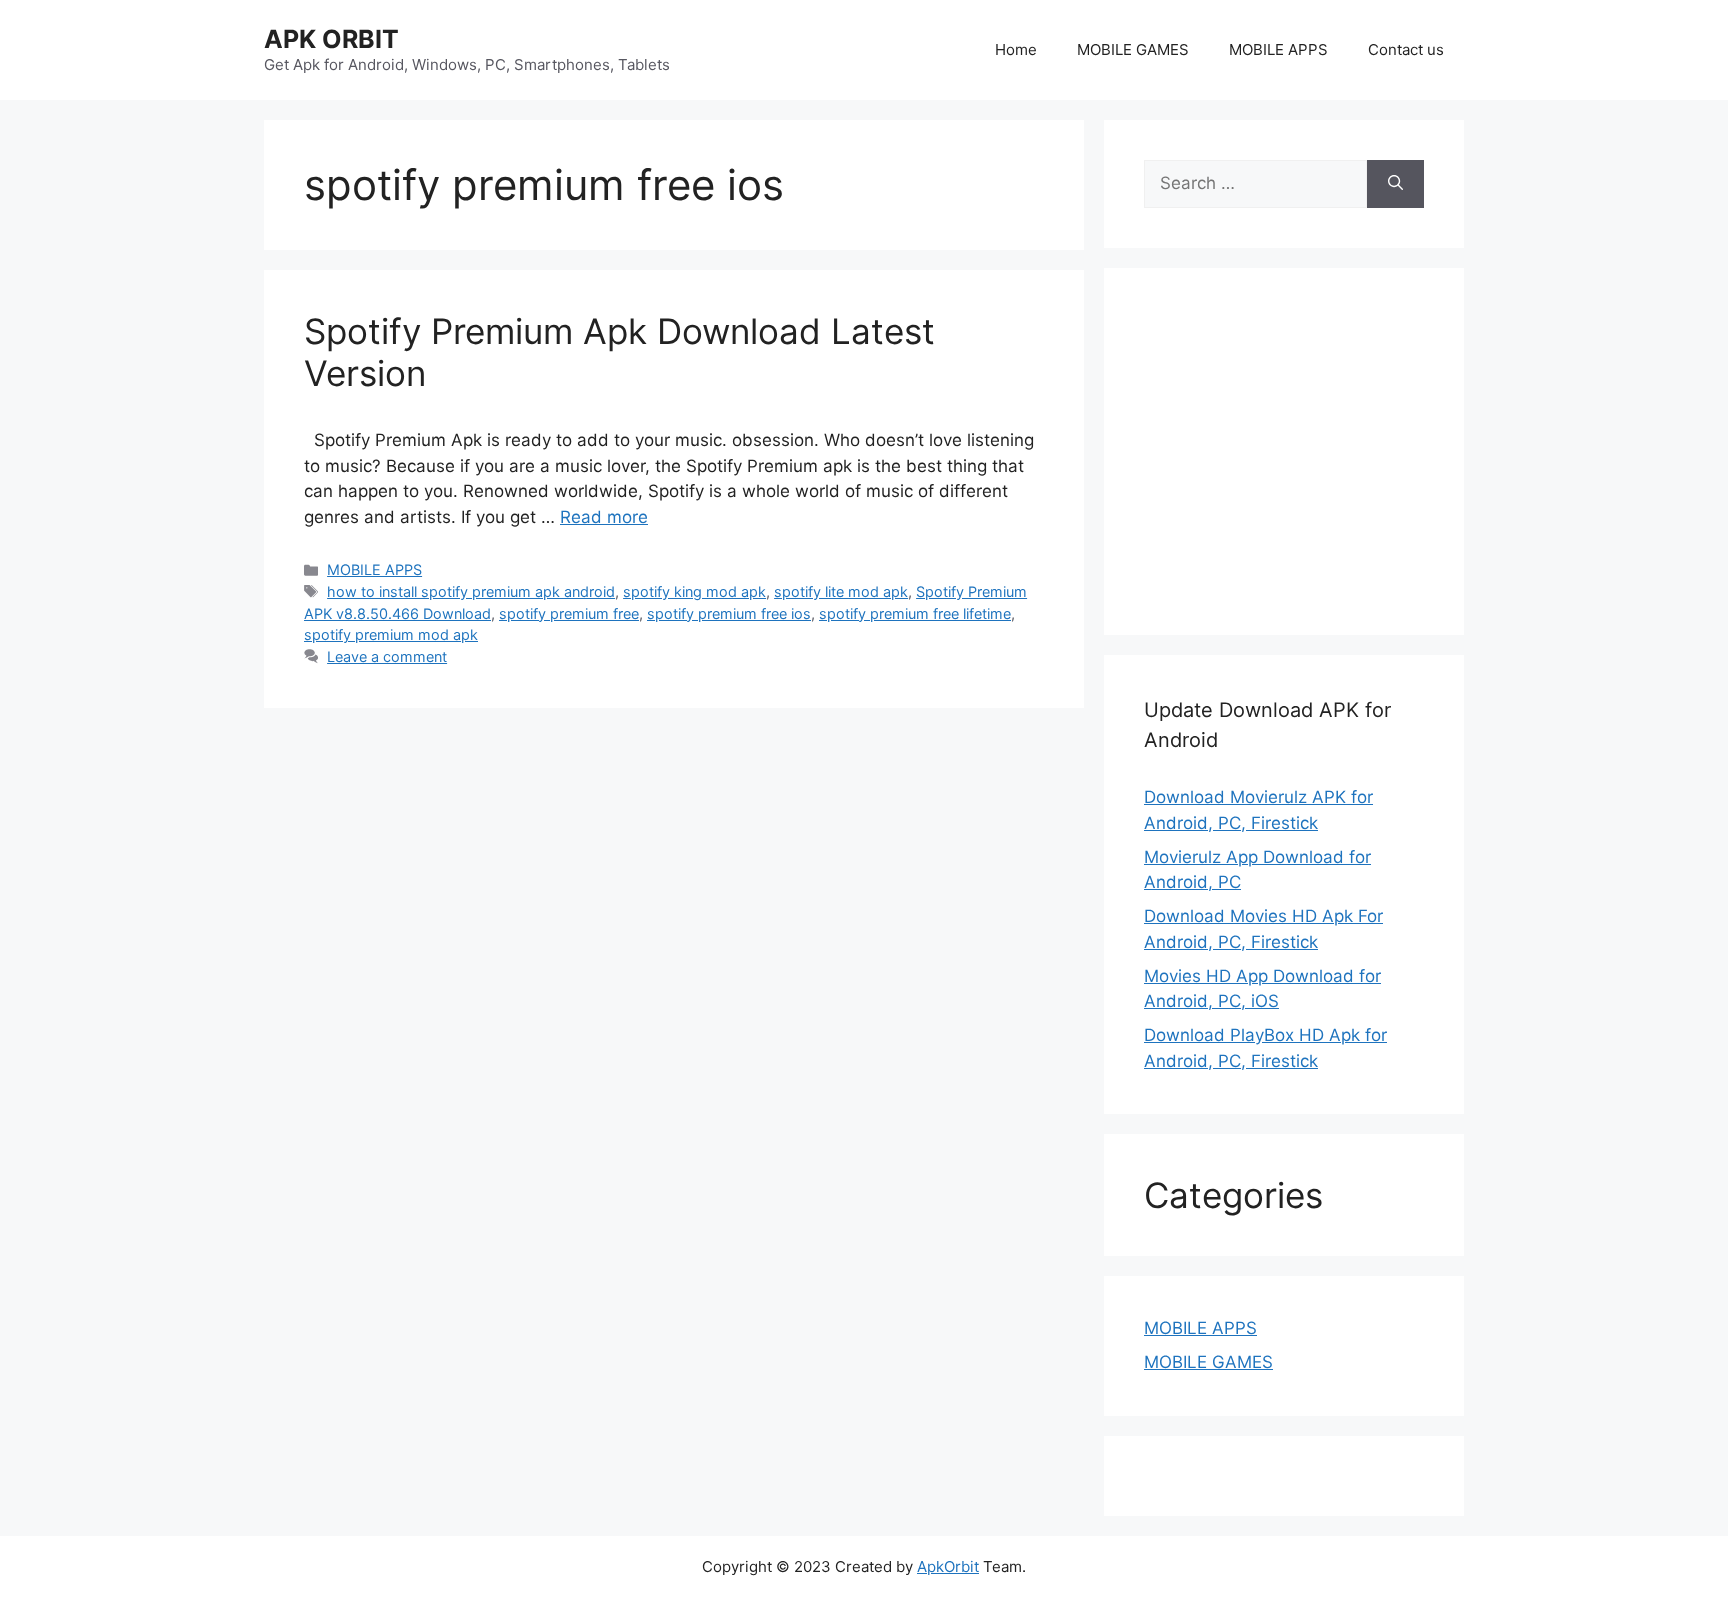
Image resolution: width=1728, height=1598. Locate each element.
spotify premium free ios (729, 613)
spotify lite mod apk (841, 591)
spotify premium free (569, 613)
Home (1016, 49)
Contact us (1406, 49)
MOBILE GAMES (1133, 49)
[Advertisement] (1312, 448)
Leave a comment (387, 656)
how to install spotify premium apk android (471, 591)
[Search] (1395, 184)
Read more (604, 517)
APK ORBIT (331, 39)
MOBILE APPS (1278, 49)
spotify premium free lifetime (915, 613)
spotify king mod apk (694, 591)
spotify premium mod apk (391, 634)
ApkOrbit (948, 1566)
